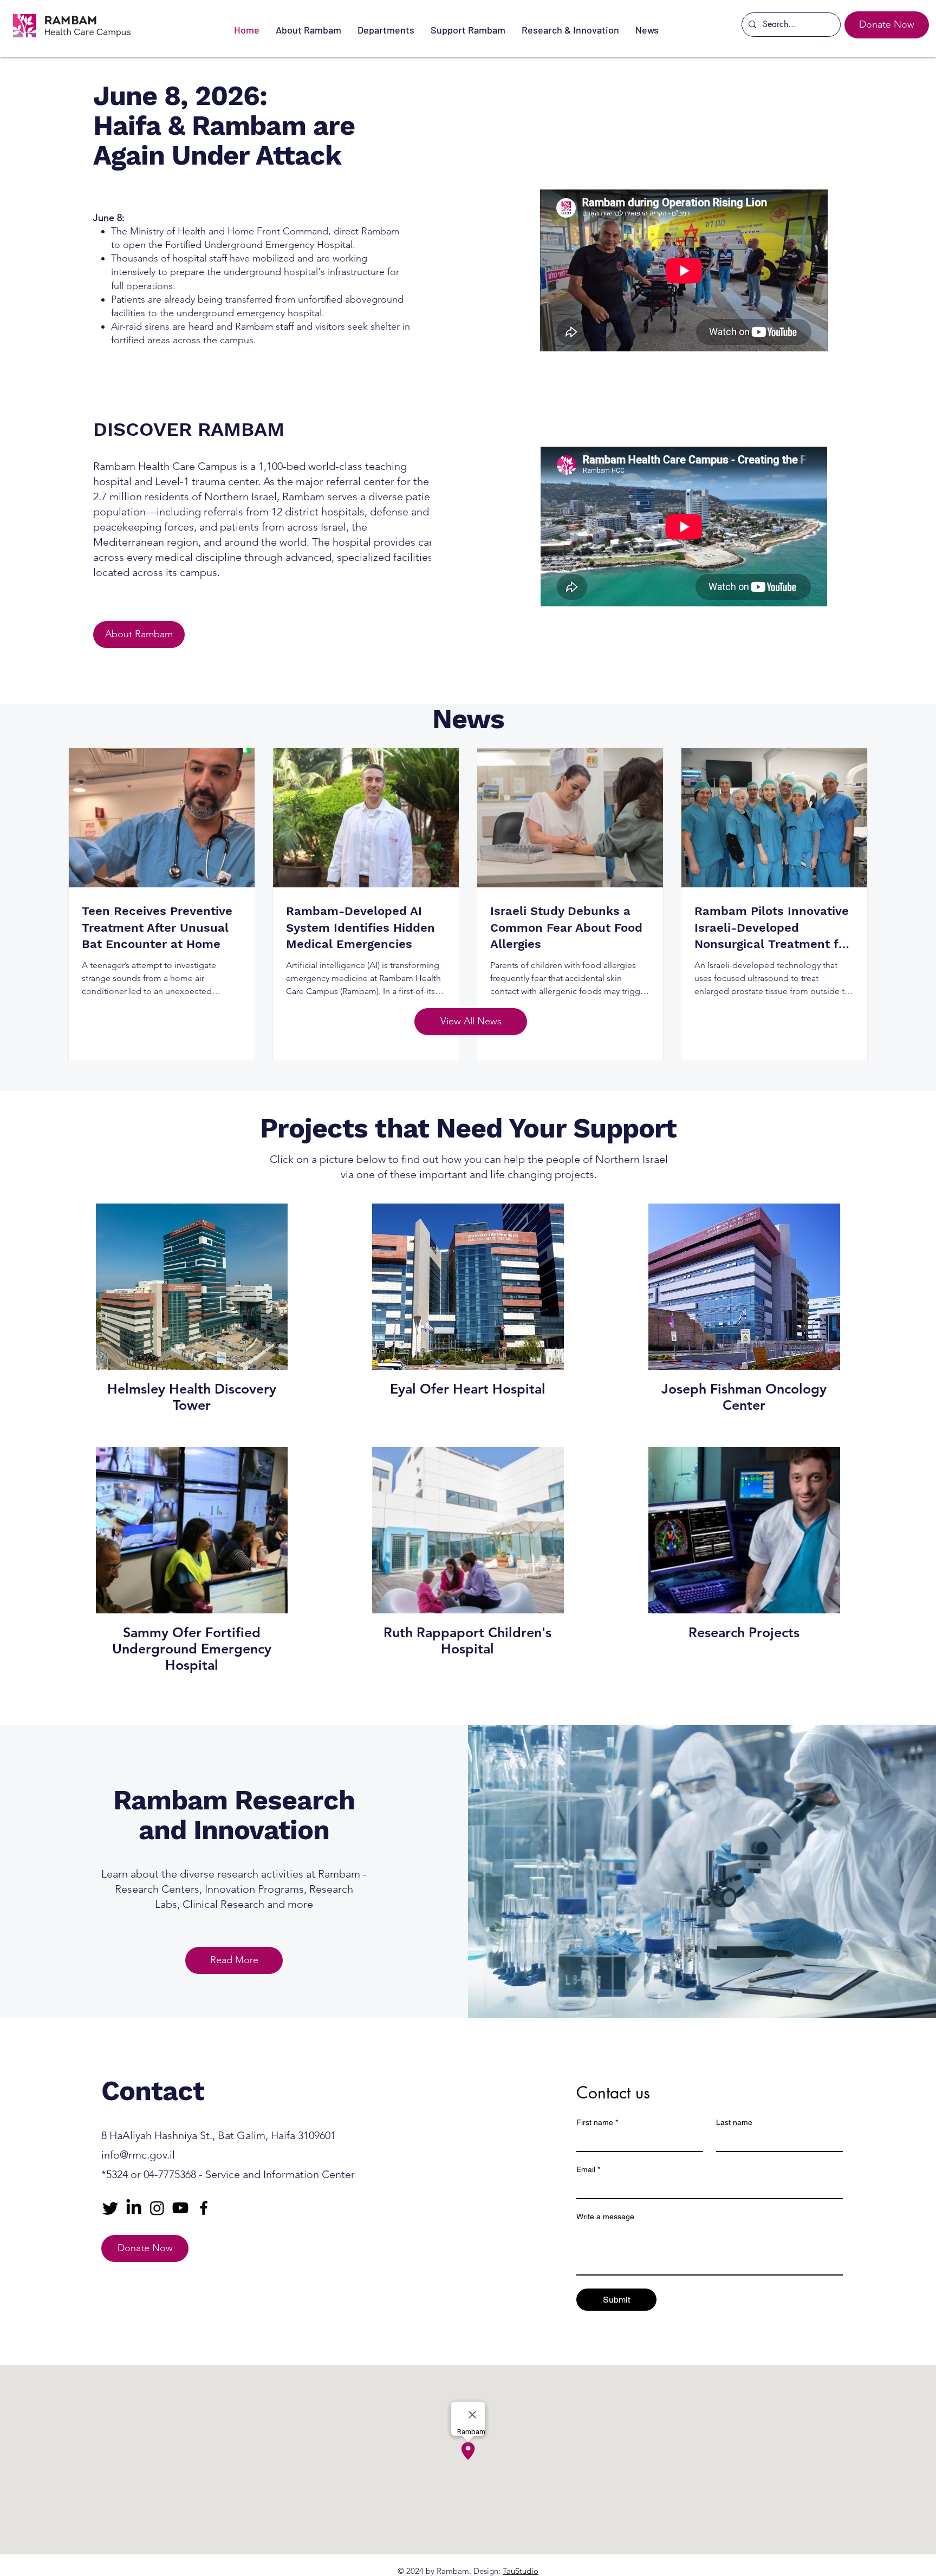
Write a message (605, 2217)
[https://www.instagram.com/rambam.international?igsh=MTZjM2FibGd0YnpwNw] (157, 2208)
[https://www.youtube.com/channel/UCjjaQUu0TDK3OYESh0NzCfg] (180, 2208)
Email (588, 2169)
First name (597, 2122)
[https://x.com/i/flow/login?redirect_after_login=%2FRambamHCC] (110, 2208)
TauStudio (521, 2571)
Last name (734, 2122)
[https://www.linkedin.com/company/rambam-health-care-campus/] (134, 2208)
